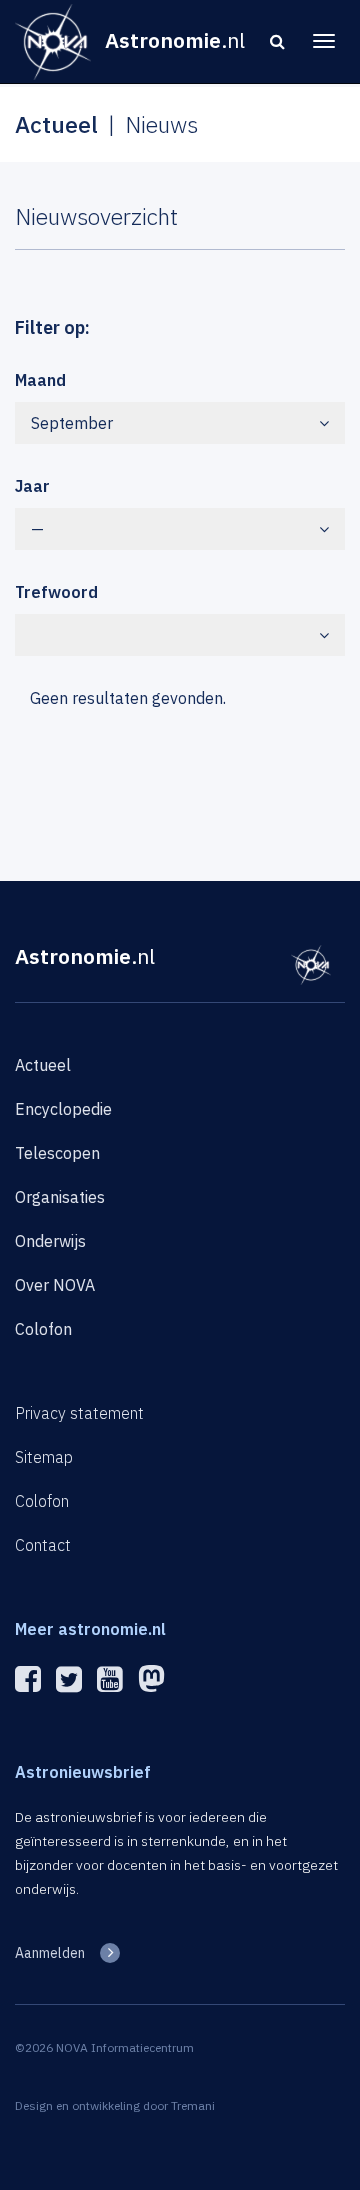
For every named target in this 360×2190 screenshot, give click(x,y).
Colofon (43, 1329)
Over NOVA (55, 1285)
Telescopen (57, 1153)
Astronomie (85, 956)
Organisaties (60, 1197)
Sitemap (44, 1457)
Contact (43, 1545)
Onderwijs (50, 1241)
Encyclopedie (63, 1109)
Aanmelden (50, 1953)
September (72, 423)
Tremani (193, 2105)
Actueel (43, 1065)
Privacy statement (79, 1413)
